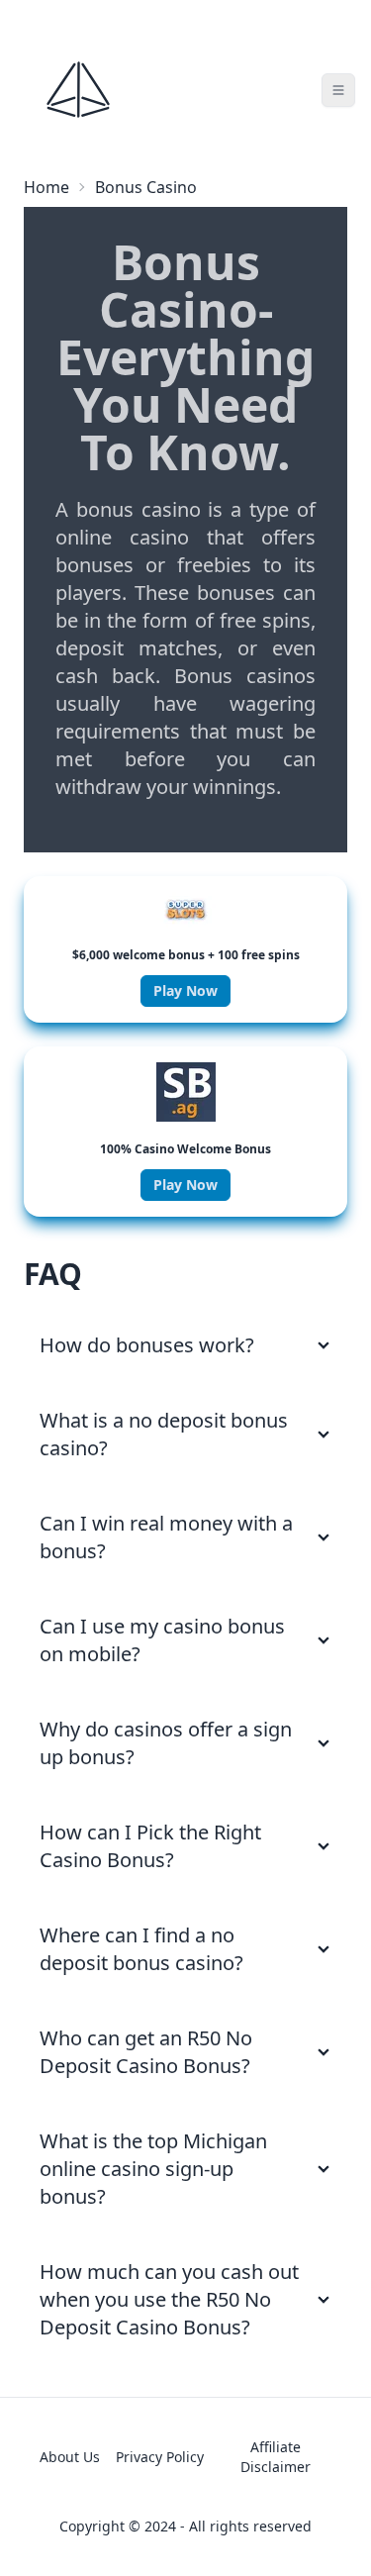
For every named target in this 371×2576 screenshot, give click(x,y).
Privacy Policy (160, 2457)
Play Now (185, 991)
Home (46, 187)
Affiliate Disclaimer (276, 2457)
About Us (70, 2457)
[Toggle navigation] (338, 90)
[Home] (78, 90)
